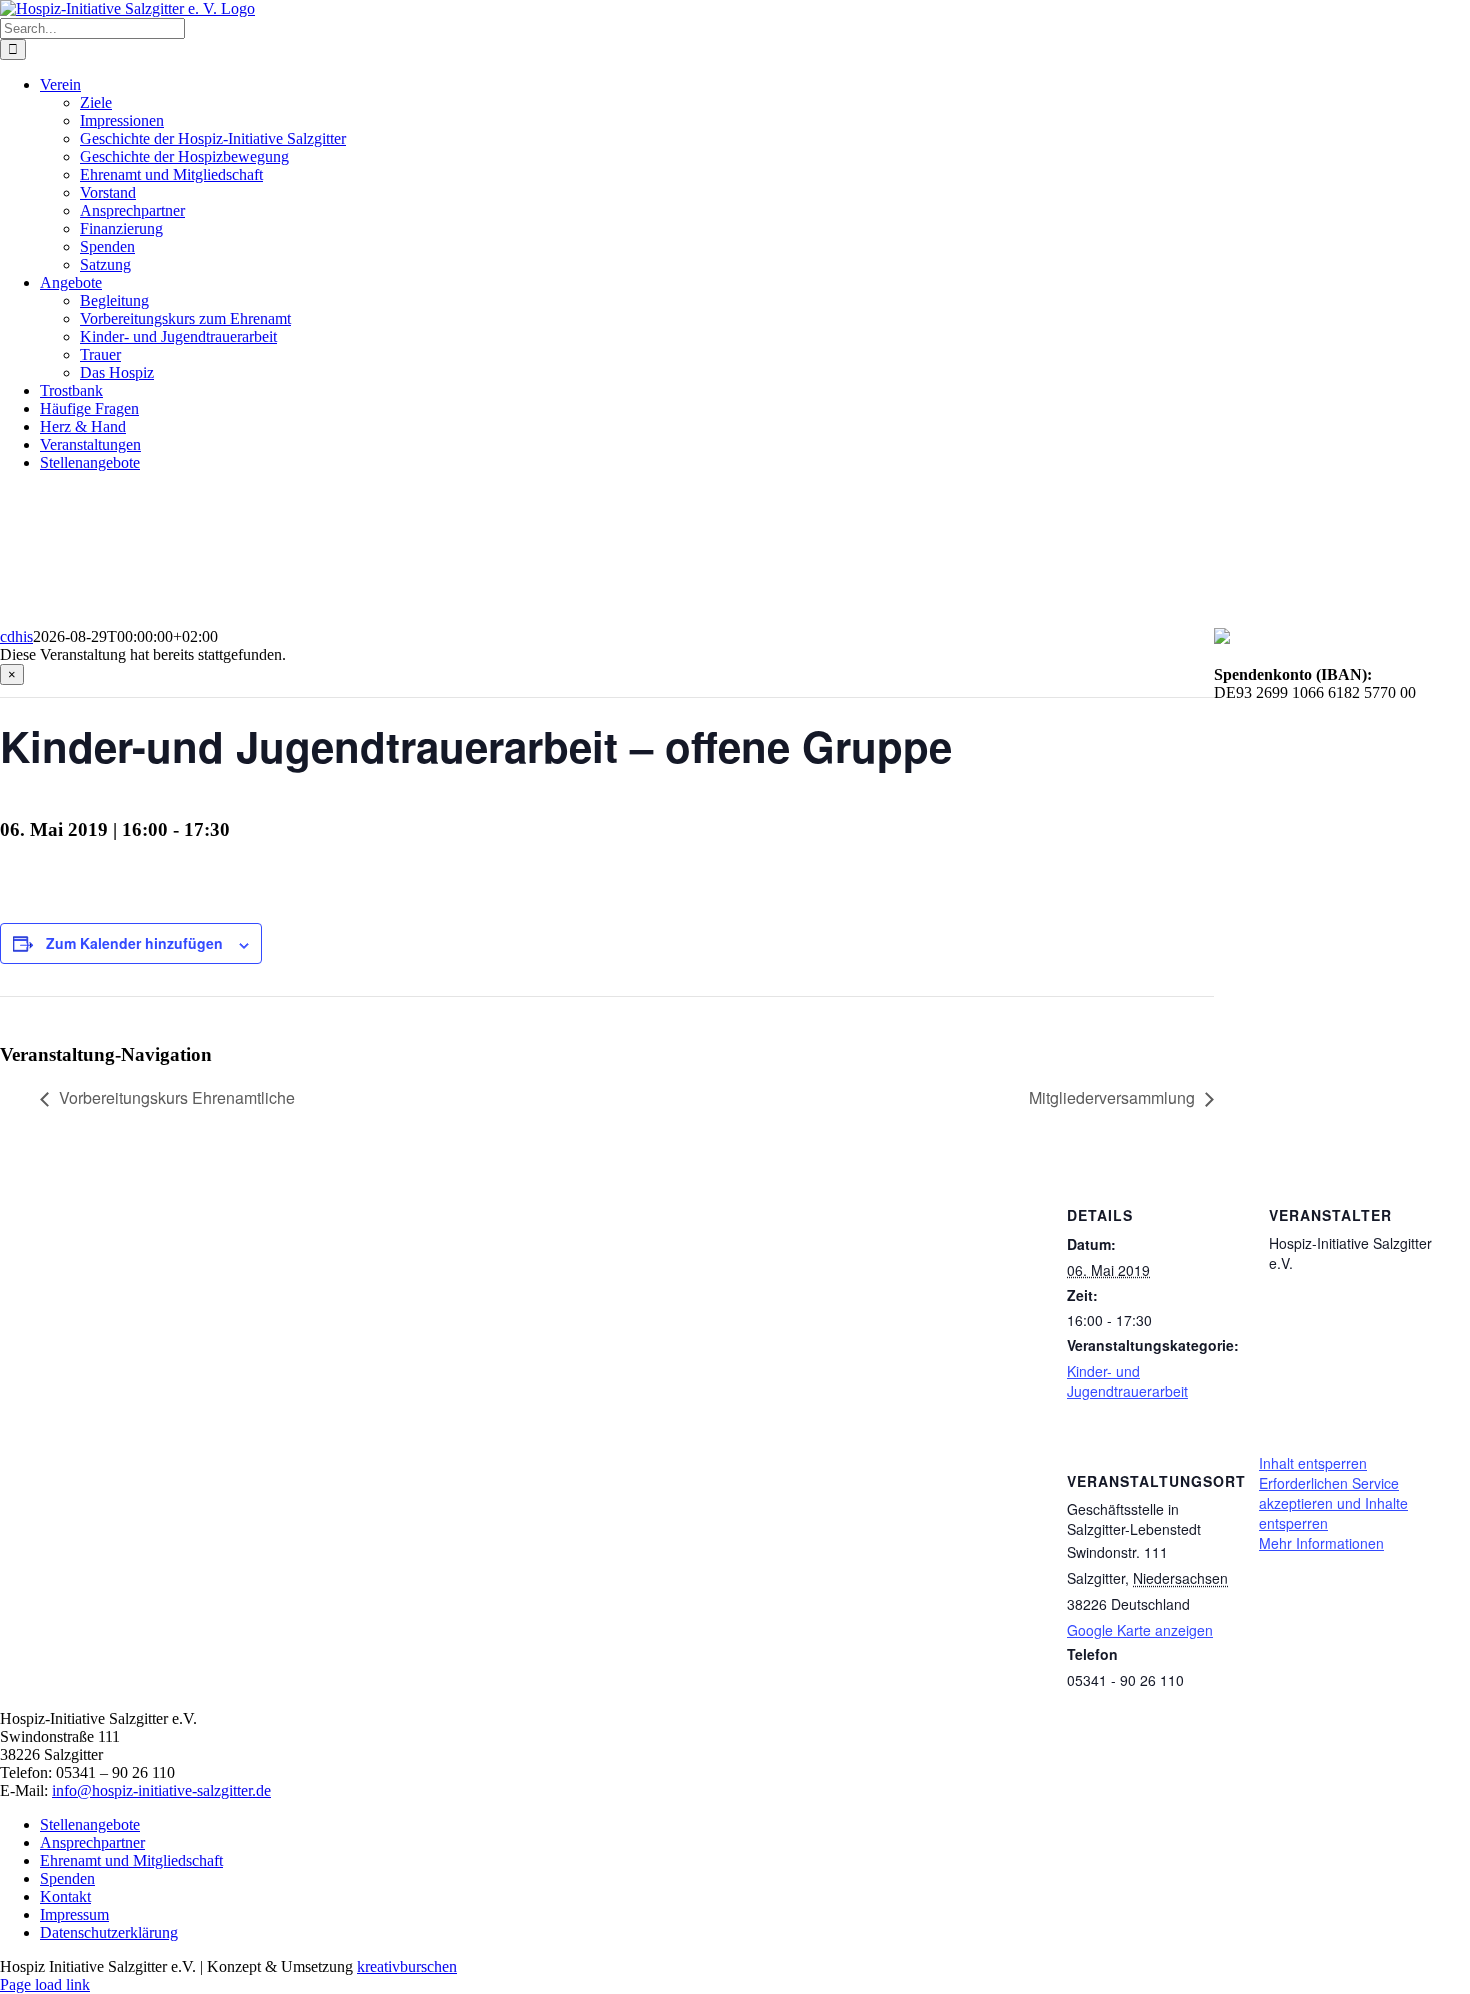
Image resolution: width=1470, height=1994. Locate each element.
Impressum (74, 1914)
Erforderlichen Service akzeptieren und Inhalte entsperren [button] (1333, 1503)
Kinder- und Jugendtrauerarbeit (1127, 1381)
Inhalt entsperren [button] (1313, 1463)
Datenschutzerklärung (109, 1932)
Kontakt (65, 1896)
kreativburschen (407, 1966)
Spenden (67, 1878)
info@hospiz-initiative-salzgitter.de (161, 1790)
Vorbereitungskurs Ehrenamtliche (177, 1097)
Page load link (45, 1984)
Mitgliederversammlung (1112, 1097)
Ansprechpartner (92, 1842)
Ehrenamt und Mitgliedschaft (131, 1860)
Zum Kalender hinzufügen (134, 943)
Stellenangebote (90, 1824)
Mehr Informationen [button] (1321, 1543)
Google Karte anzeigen (1140, 1630)
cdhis (16, 636)
